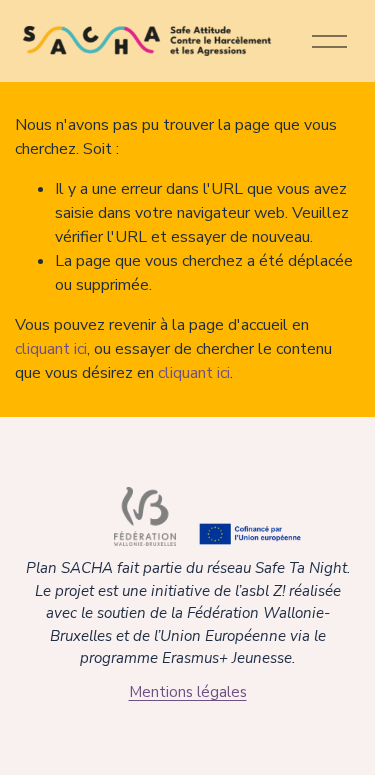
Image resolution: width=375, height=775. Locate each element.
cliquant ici (51, 349)
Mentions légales (188, 692)
